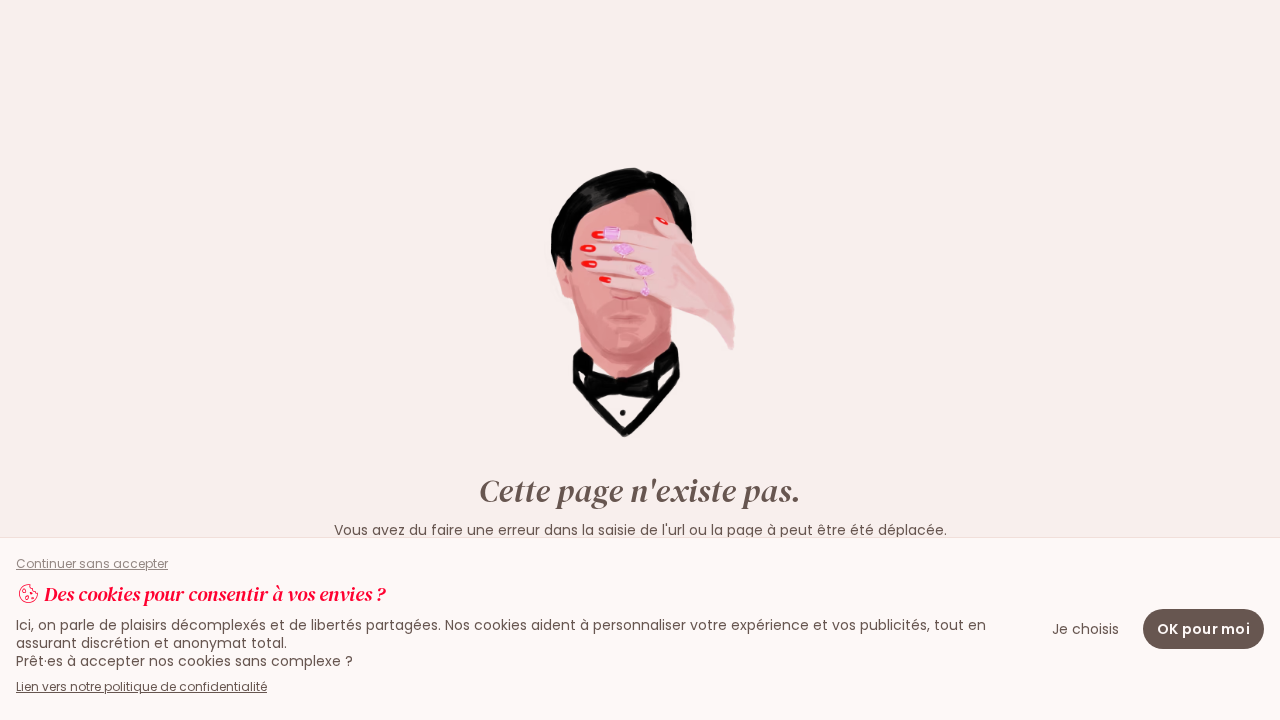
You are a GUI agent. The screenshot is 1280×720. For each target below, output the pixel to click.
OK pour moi (1203, 629)
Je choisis (1085, 629)
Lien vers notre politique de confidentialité (141, 686)
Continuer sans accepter (92, 564)
